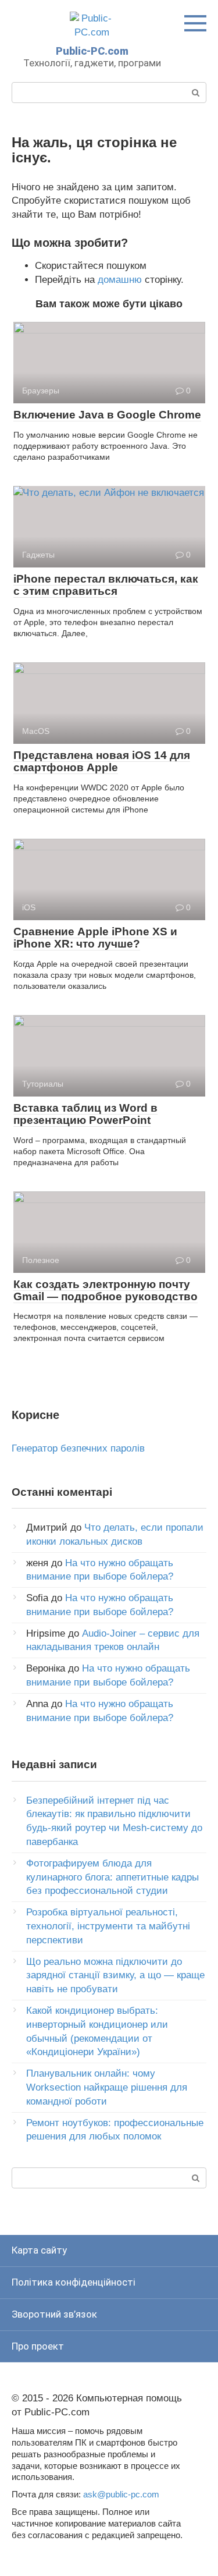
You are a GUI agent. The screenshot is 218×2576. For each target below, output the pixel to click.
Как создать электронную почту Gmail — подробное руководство (106, 1290)
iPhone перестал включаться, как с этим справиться (106, 585)
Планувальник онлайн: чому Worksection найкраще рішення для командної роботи (107, 2087)
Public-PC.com (92, 51)
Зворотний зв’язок (54, 2314)
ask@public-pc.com (121, 2494)
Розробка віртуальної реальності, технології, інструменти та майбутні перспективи (108, 1926)
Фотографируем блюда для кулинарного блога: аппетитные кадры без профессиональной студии (112, 1877)
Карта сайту (39, 2250)
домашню (120, 280)
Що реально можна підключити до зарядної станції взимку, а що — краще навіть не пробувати (115, 1976)
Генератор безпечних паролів (78, 1448)
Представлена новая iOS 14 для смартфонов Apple (102, 761)
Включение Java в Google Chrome (107, 415)
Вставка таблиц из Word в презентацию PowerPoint (85, 1114)
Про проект (38, 2346)
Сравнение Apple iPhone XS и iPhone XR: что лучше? (95, 938)
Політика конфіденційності (74, 2282)
